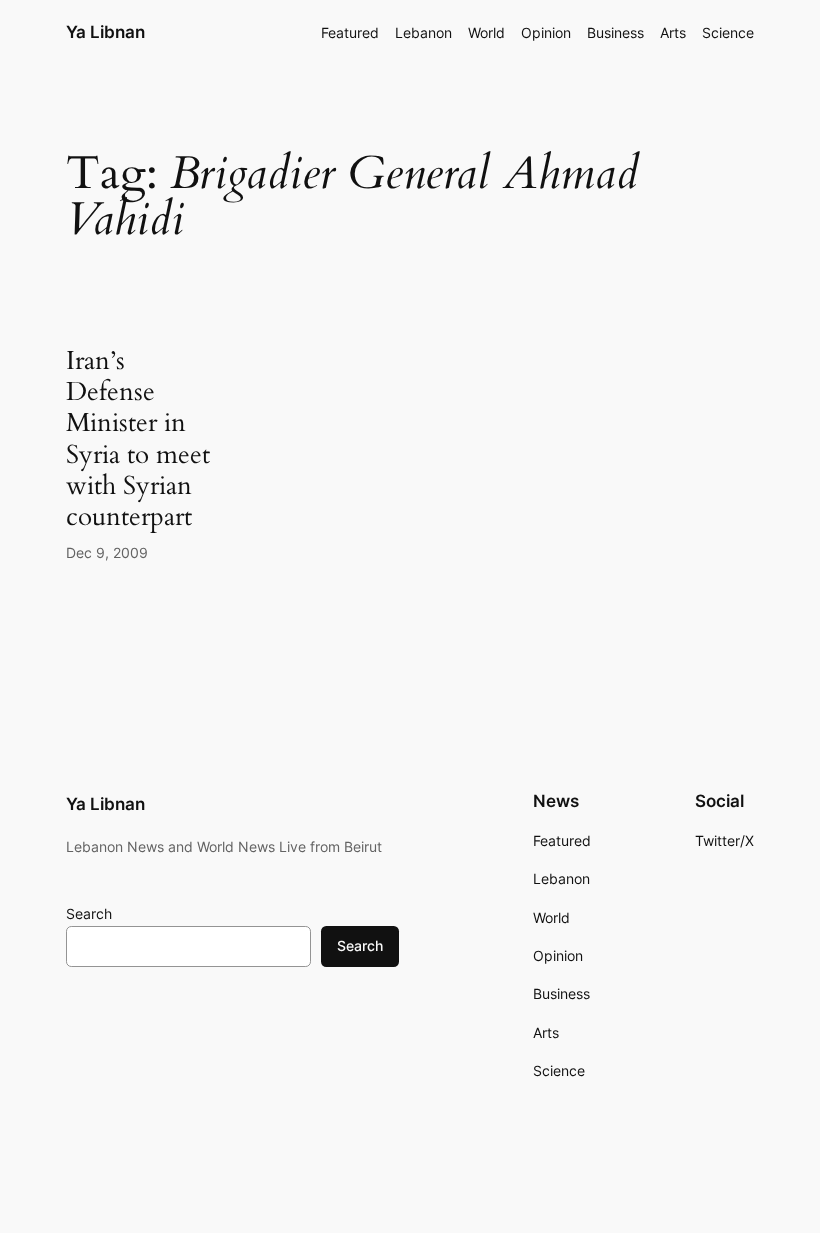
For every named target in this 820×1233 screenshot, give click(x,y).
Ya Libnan (105, 32)
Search (89, 913)
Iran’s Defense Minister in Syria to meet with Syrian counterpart (138, 439)
